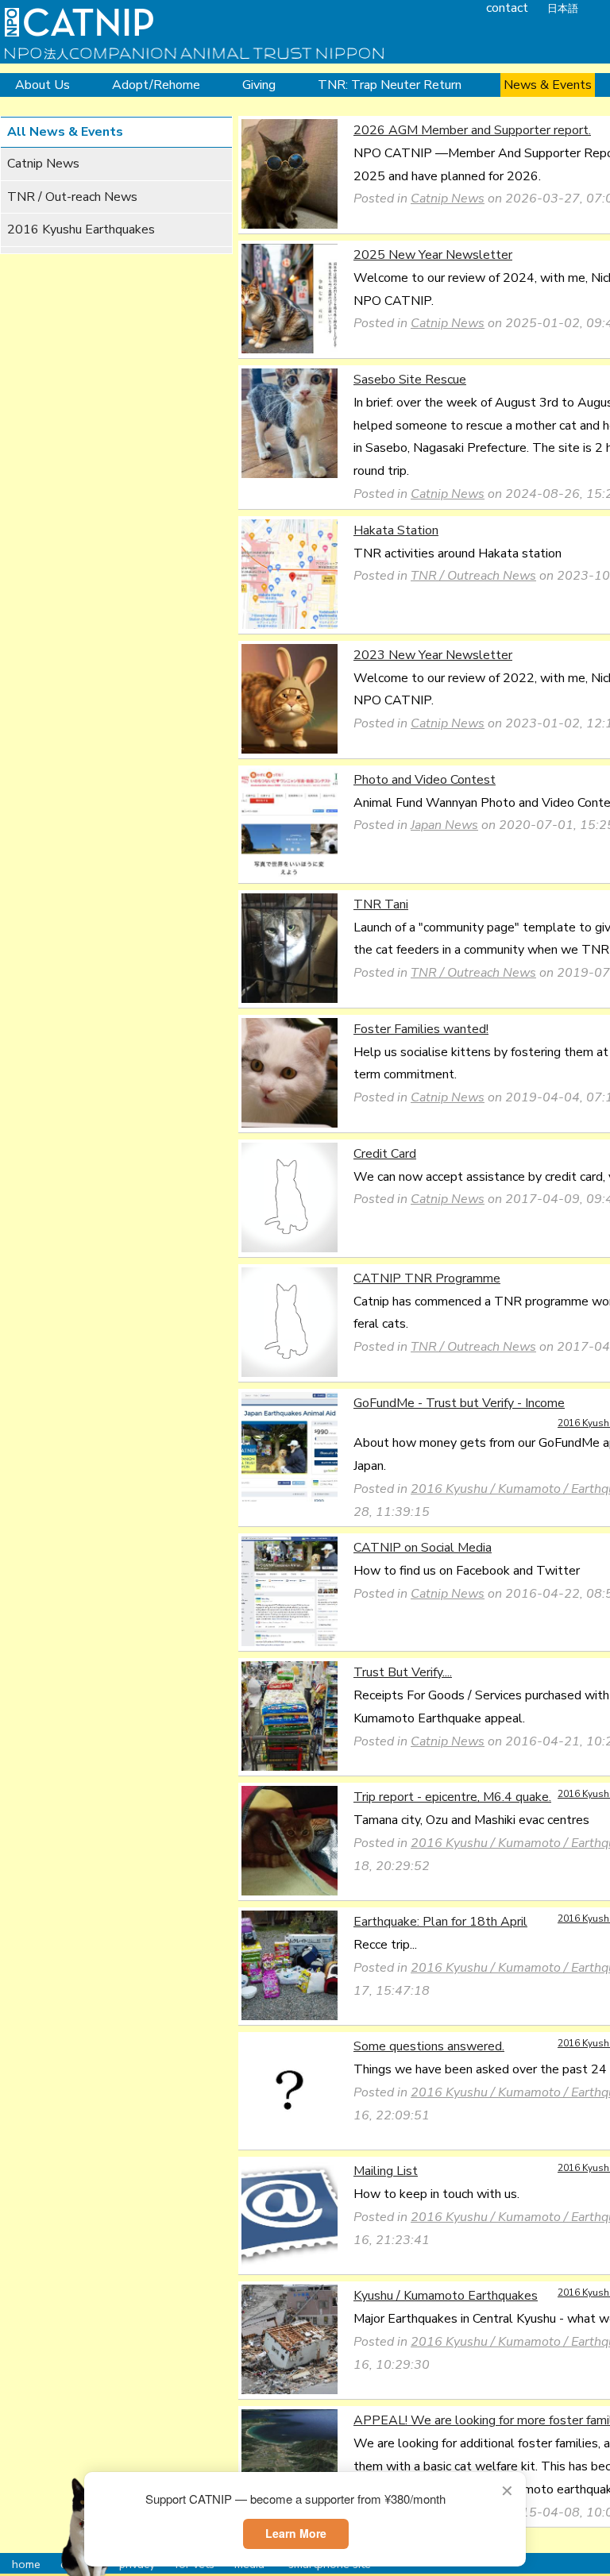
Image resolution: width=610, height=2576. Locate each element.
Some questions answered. (429, 2046)
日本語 (563, 9)
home (26, 2564)
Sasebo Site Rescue (410, 380)
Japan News (444, 825)
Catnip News (43, 164)
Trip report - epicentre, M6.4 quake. (452, 1797)
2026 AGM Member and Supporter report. (472, 130)
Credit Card (385, 1154)
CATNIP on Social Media (423, 1548)
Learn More (296, 2533)
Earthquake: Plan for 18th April (440, 1922)
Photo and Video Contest (425, 780)
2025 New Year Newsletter (433, 255)
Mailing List (386, 2171)
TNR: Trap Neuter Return (390, 85)
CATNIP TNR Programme (427, 1278)
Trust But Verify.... (403, 1672)
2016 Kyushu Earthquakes (81, 229)
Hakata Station (396, 530)
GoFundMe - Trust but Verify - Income (459, 1403)
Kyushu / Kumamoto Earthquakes (446, 2296)
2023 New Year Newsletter (433, 655)
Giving (259, 85)
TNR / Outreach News (473, 576)
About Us (42, 85)
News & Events (548, 85)
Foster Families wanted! (421, 1029)
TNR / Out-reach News (72, 197)
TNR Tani (381, 904)
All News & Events (65, 132)
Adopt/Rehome (156, 85)
